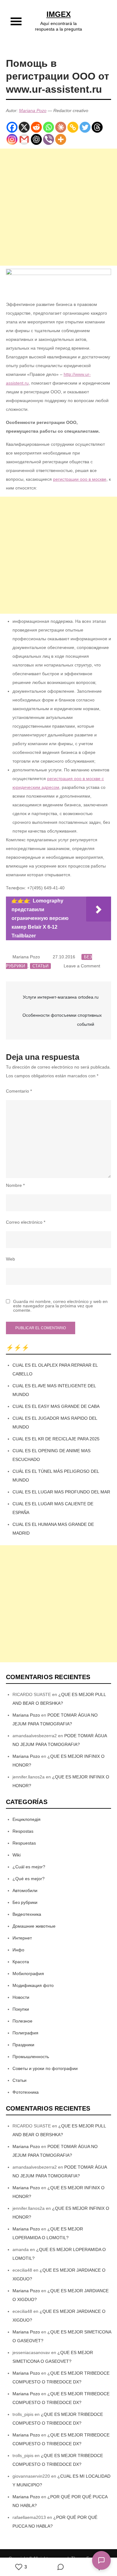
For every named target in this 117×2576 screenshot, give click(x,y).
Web (10, 1259)
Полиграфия (25, 2033)
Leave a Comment (82, 966)
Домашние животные (34, 1926)
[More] (61, 139)
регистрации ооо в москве (80, 479)
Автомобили (25, 1890)
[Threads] (97, 127)
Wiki (17, 1855)
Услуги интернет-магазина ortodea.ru (61, 997)
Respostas (23, 1831)
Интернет (22, 1938)
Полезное (22, 2021)
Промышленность (31, 2057)
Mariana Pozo (33, 111)
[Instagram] (12, 139)
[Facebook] (12, 127)
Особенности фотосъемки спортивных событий (62, 1020)
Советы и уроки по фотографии (45, 2068)
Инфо (18, 1950)
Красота (21, 1962)
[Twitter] (85, 127)
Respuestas (24, 1843)
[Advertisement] (58, 207)
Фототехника (26, 2092)
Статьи (40, 966)
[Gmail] (24, 139)
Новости (21, 1997)
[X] (24, 127)
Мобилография (28, 1974)
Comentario (19, 1091)
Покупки (21, 2009)
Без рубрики (25, 1902)
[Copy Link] (73, 127)
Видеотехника (27, 1914)
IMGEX (59, 14)
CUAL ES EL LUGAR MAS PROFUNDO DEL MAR (61, 1492)
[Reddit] (36, 127)
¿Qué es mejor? (29, 1879)
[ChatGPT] (36, 139)
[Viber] (49, 139)
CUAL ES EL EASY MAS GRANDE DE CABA (56, 1406)
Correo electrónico (26, 1222)
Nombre (15, 1185)
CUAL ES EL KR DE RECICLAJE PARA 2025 (56, 1439)
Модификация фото (33, 1985)
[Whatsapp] (49, 127)
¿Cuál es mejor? (29, 1867)
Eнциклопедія (27, 1819)
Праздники (23, 2045)
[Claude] (61, 127)
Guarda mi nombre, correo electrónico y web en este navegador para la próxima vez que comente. (60, 1306)
